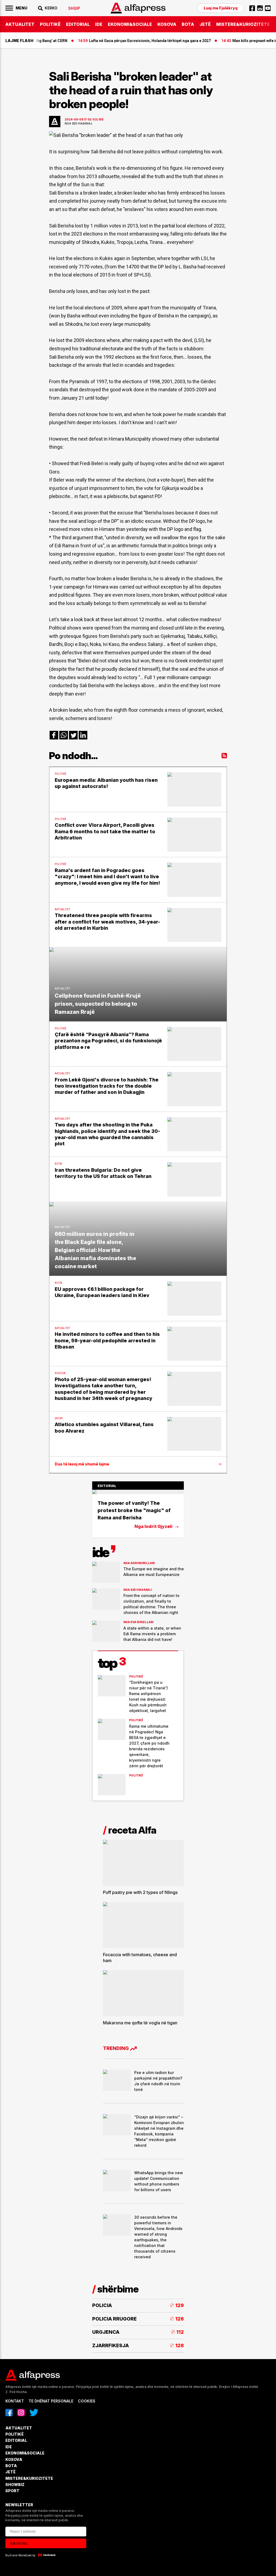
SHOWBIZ (15, 2485)
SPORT (12, 2491)
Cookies (87, 2401)
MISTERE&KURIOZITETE (243, 24)
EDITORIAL (78, 24)
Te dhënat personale (51, 2401)
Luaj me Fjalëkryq (221, 8)
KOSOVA (167, 24)
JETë (205, 24)
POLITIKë (50, 24)
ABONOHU (19, 2544)
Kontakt (15, 2401)
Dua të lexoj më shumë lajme (82, 1464)
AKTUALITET (20, 24)
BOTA (188, 24)
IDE (99, 24)
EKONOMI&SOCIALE (130, 24)
